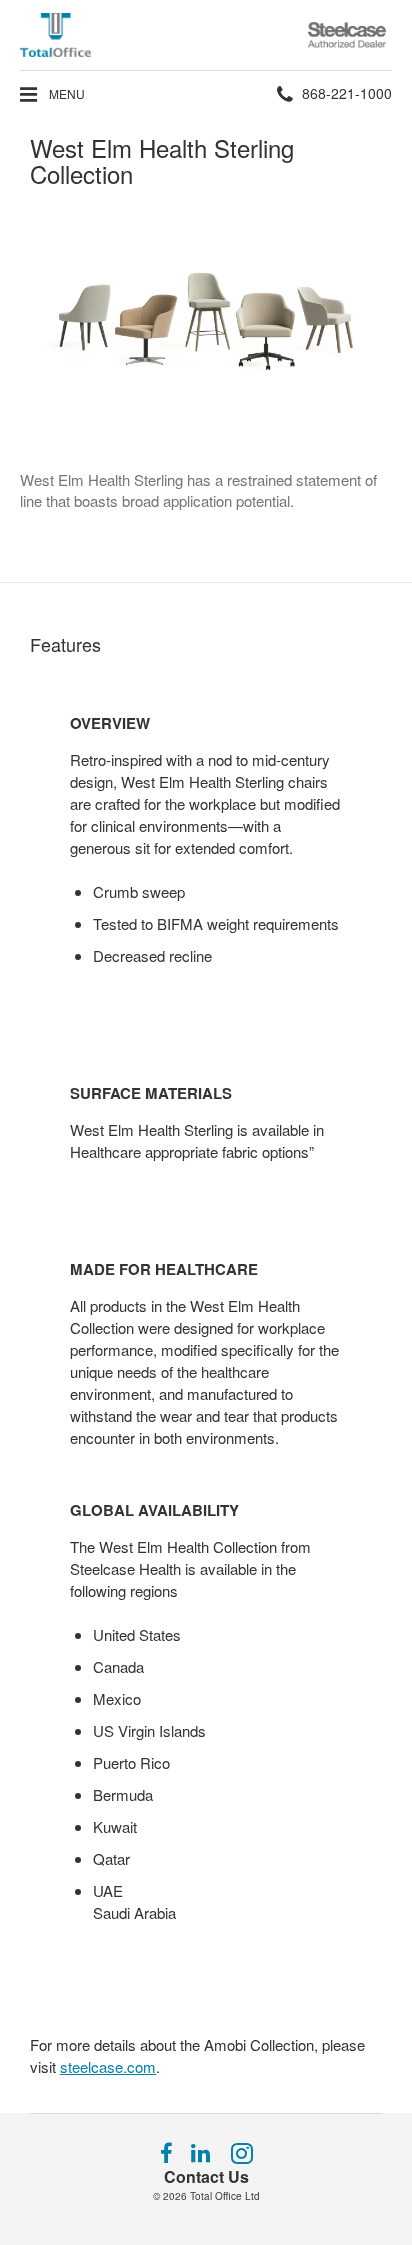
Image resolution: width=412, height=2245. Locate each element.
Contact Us (206, 2176)
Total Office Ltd (225, 2196)
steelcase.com (108, 2066)
